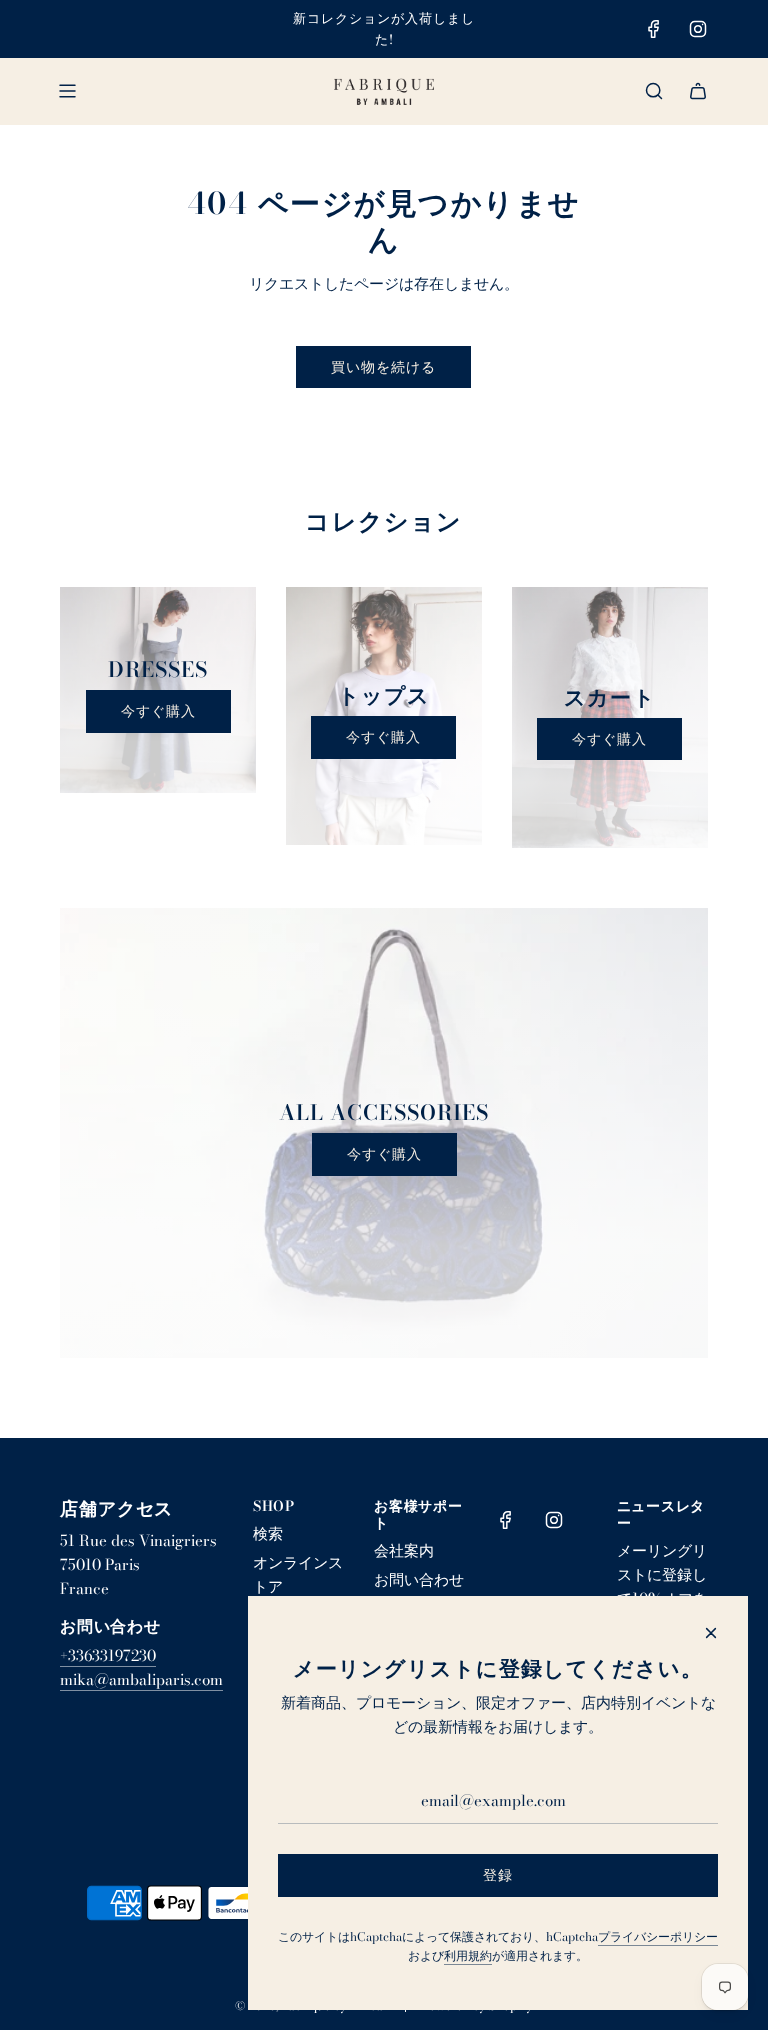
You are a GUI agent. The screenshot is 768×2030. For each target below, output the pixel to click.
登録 (498, 1875)
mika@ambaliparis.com (141, 1679)
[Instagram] (698, 29)
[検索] (654, 91)
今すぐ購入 (158, 711)
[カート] (698, 91)
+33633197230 (108, 1655)
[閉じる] (711, 1633)
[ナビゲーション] (67, 91)
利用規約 (468, 1955)
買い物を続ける (383, 367)
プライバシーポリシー (658, 1936)
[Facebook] (654, 29)
